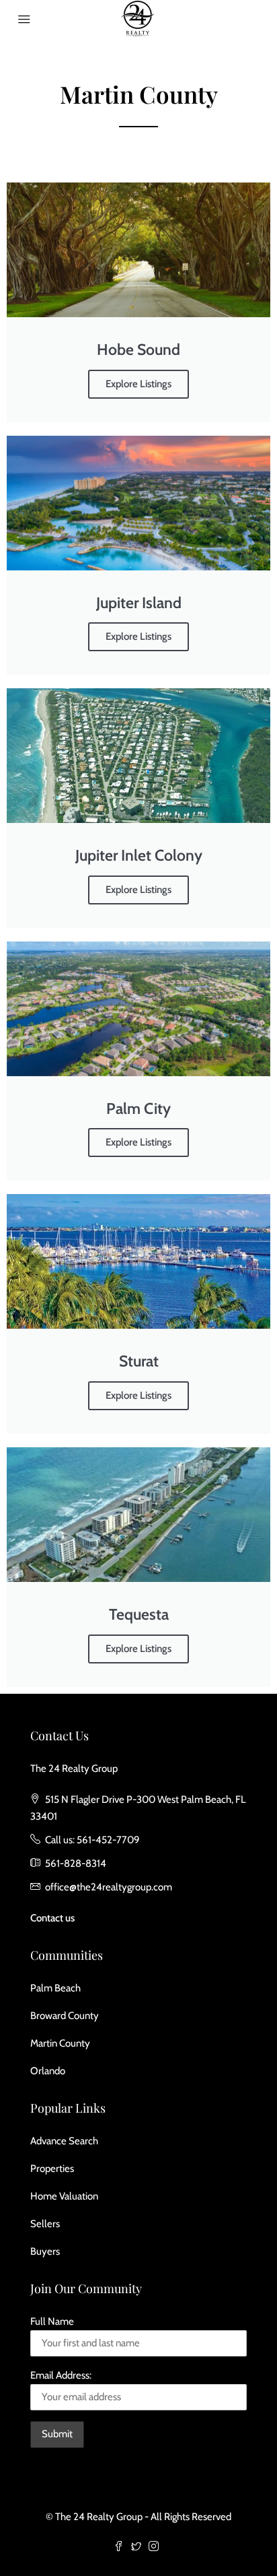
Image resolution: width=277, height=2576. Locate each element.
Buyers (45, 2251)
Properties (52, 2169)
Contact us (52, 1918)
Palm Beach (55, 1988)
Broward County (65, 2016)
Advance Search (64, 2141)
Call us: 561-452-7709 (92, 1840)
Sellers (45, 2224)
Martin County (60, 2043)
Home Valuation (64, 2196)
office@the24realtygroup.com (109, 1887)
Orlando (48, 2071)
